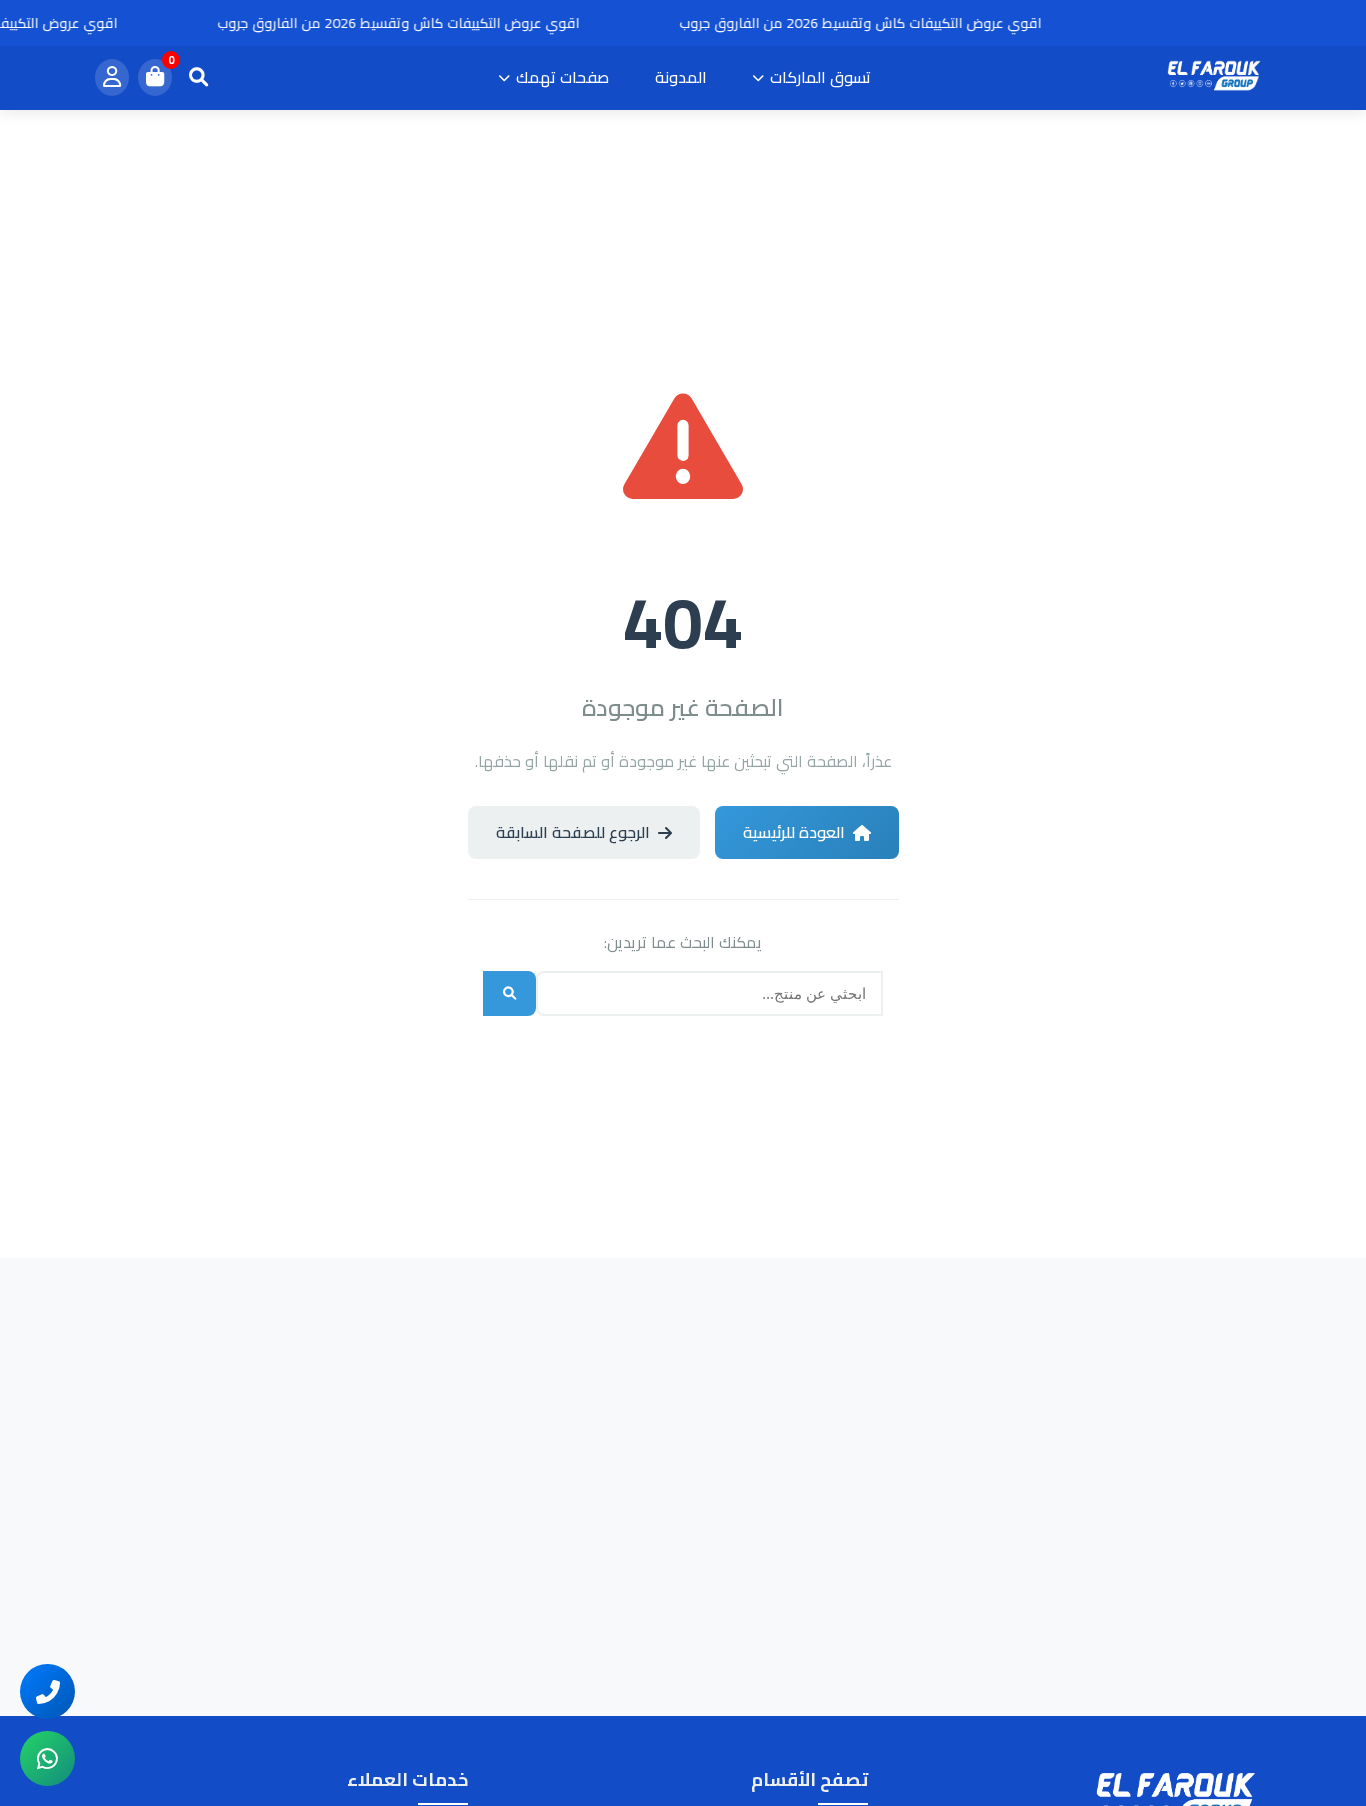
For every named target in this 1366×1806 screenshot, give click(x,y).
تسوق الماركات (820, 77)
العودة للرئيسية (794, 832)
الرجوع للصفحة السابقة (573, 832)
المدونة (681, 77)
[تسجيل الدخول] (112, 78)
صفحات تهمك (562, 77)
